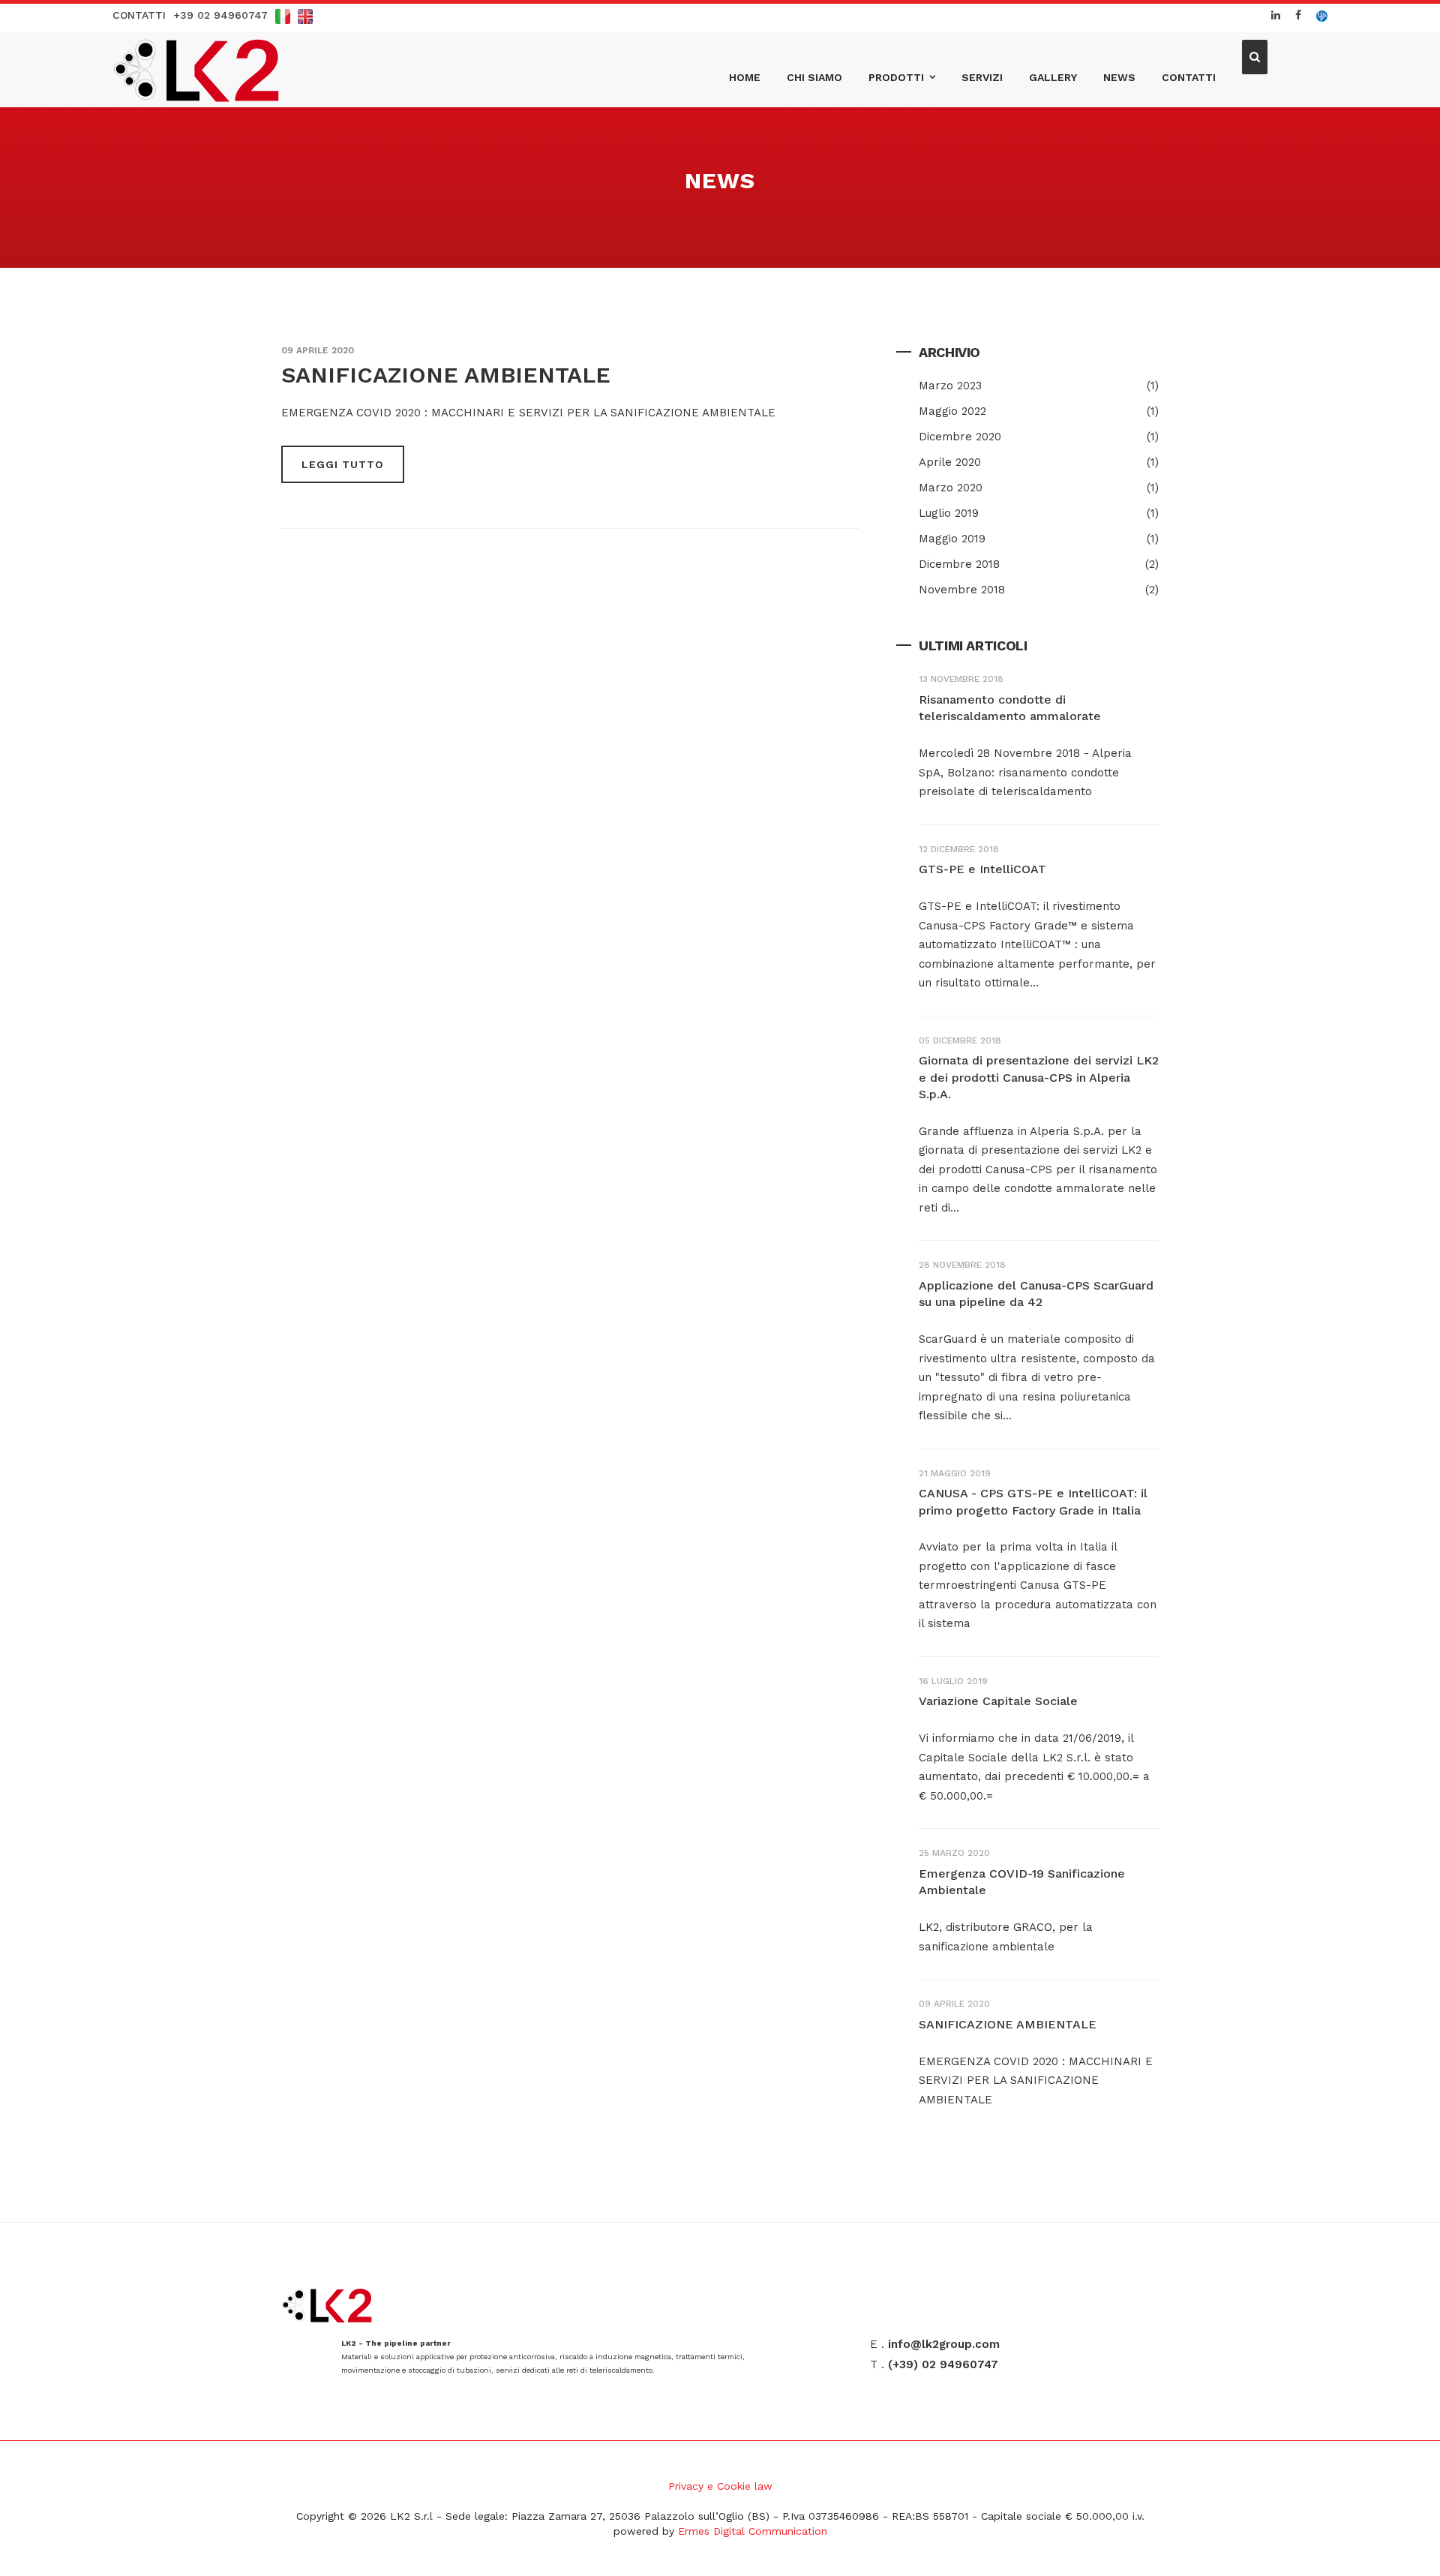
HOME (745, 77)
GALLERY (1053, 77)
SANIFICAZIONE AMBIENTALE (446, 375)
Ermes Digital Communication (753, 2531)
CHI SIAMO (814, 77)
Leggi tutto (343, 464)
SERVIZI (982, 77)
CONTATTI (139, 15)
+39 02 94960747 (220, 15)
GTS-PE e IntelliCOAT (982, 869)
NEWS (1119, 77)
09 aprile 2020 (318, 350)
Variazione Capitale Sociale (998, 1701)
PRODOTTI (896, 77)
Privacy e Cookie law (720, 2486)
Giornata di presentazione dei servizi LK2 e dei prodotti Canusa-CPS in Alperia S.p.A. (1039, 1077)
